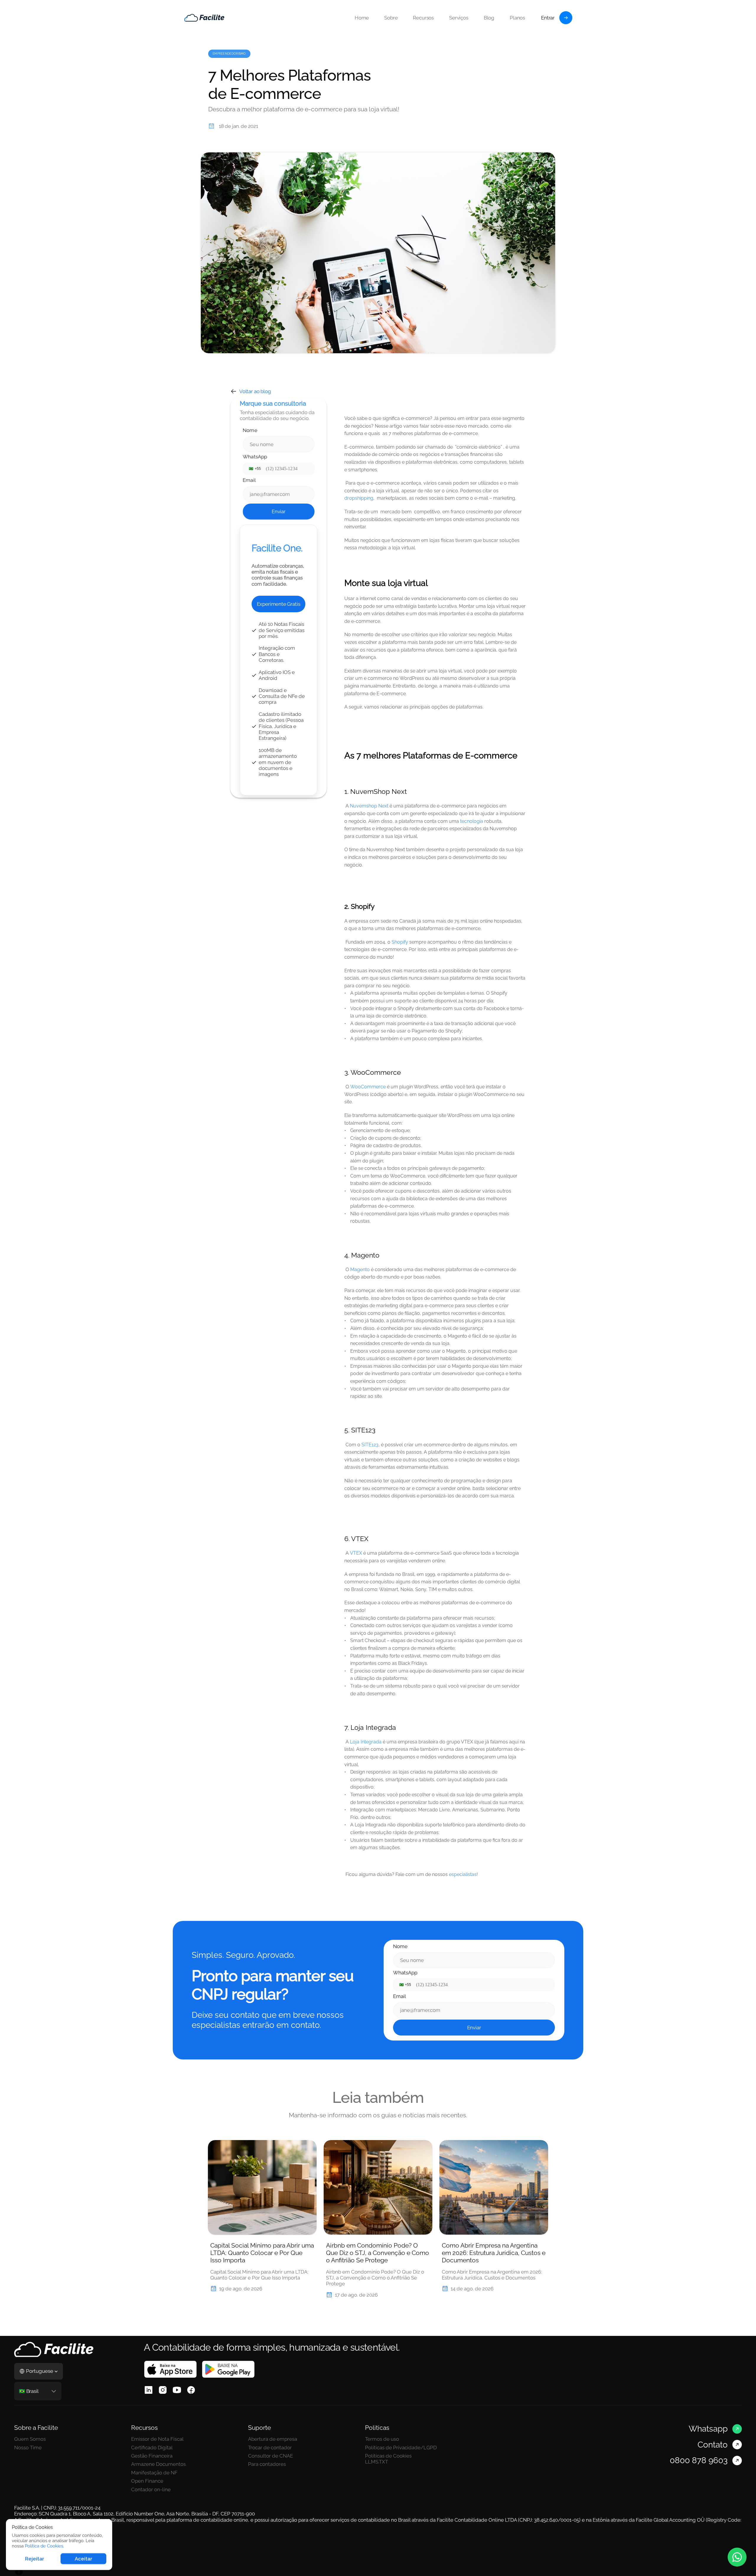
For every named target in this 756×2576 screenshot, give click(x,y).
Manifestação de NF (154, 2473)
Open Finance (147, 2481)
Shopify (400, 942)
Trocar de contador (270, 2448)
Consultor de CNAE (271, 2456)
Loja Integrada (366, 1742)
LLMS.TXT (377, 2462)
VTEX (356, 1553)
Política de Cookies (44, 2546)
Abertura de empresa (273, 2439)
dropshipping (359, 498)
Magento (360, 1270)
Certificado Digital (152, 2448)
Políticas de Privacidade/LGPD (401, 2448)
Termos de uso (382, 2439)
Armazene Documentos (159, 2464)
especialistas (463, 1874)
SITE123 (370, 1445)
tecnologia (472, 821)
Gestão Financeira (152, 2456)
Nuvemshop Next (369, 806)
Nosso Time (28, 2448)
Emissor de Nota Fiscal (157, 2439)
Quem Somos (30, 2439)
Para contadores (267, 2464)
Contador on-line (151, 2489)
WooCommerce (368, 1087)
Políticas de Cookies (388, 2456)
